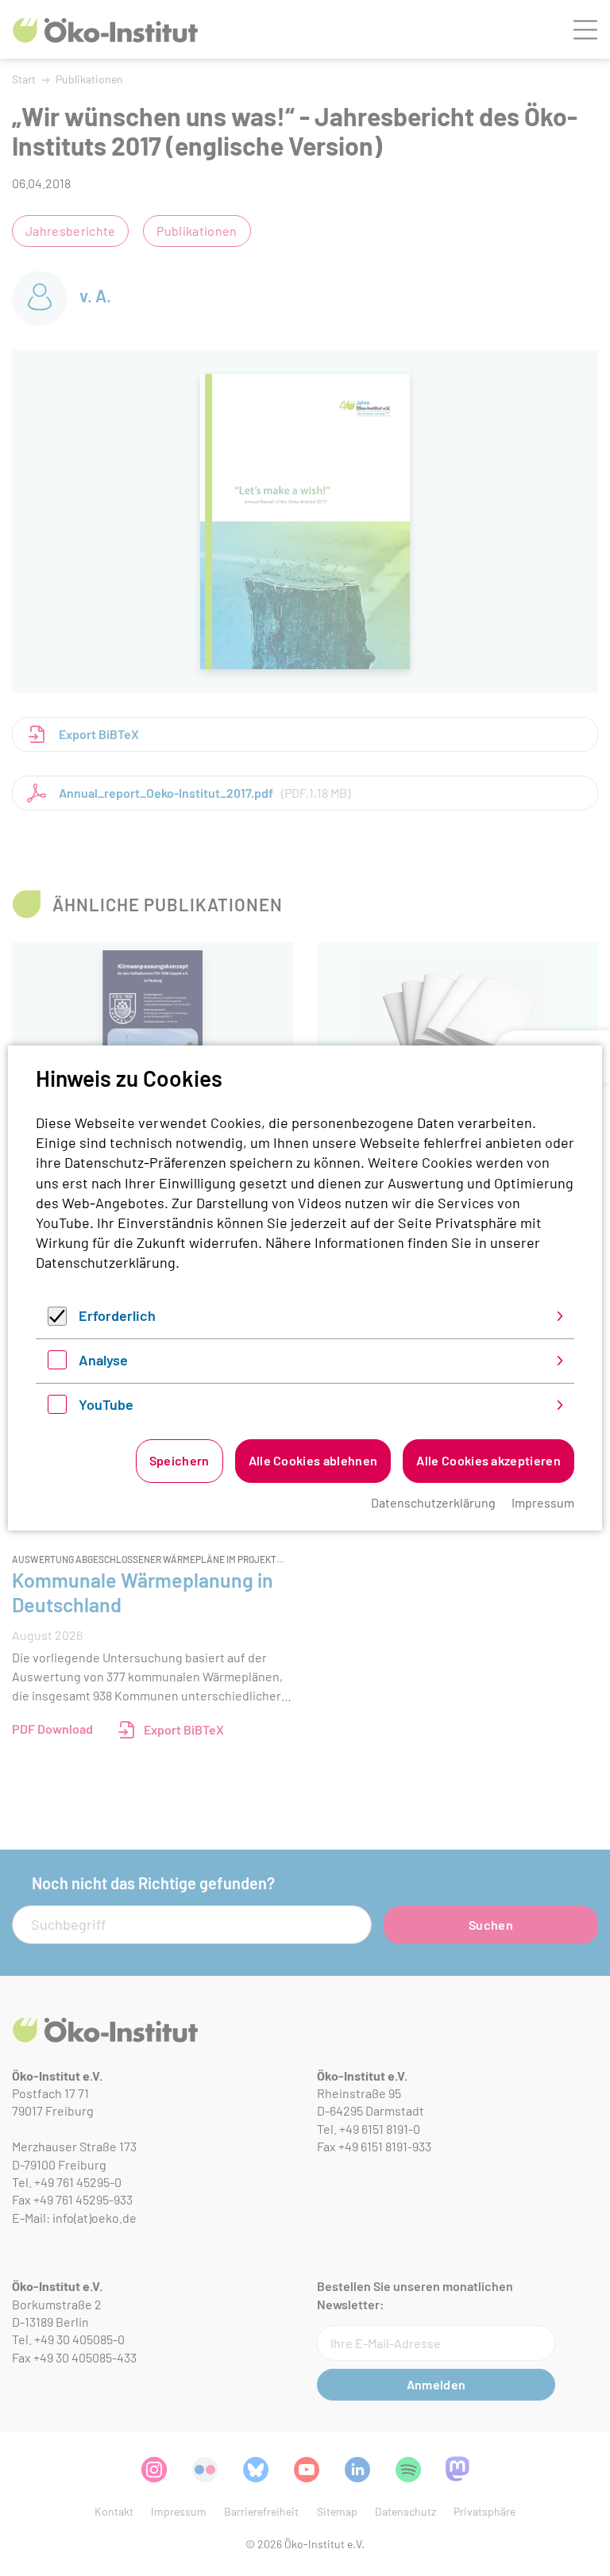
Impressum (543, 1502)
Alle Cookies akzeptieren (488, 1460)
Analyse (103, 1360)
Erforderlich (117, 1315)
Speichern (180, 1460)
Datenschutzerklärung (106, 1262)
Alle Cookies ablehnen (313, 1460)
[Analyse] (57, 1364)
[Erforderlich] (57, 1320)
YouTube (106, 1404)
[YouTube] (57, 1408)
